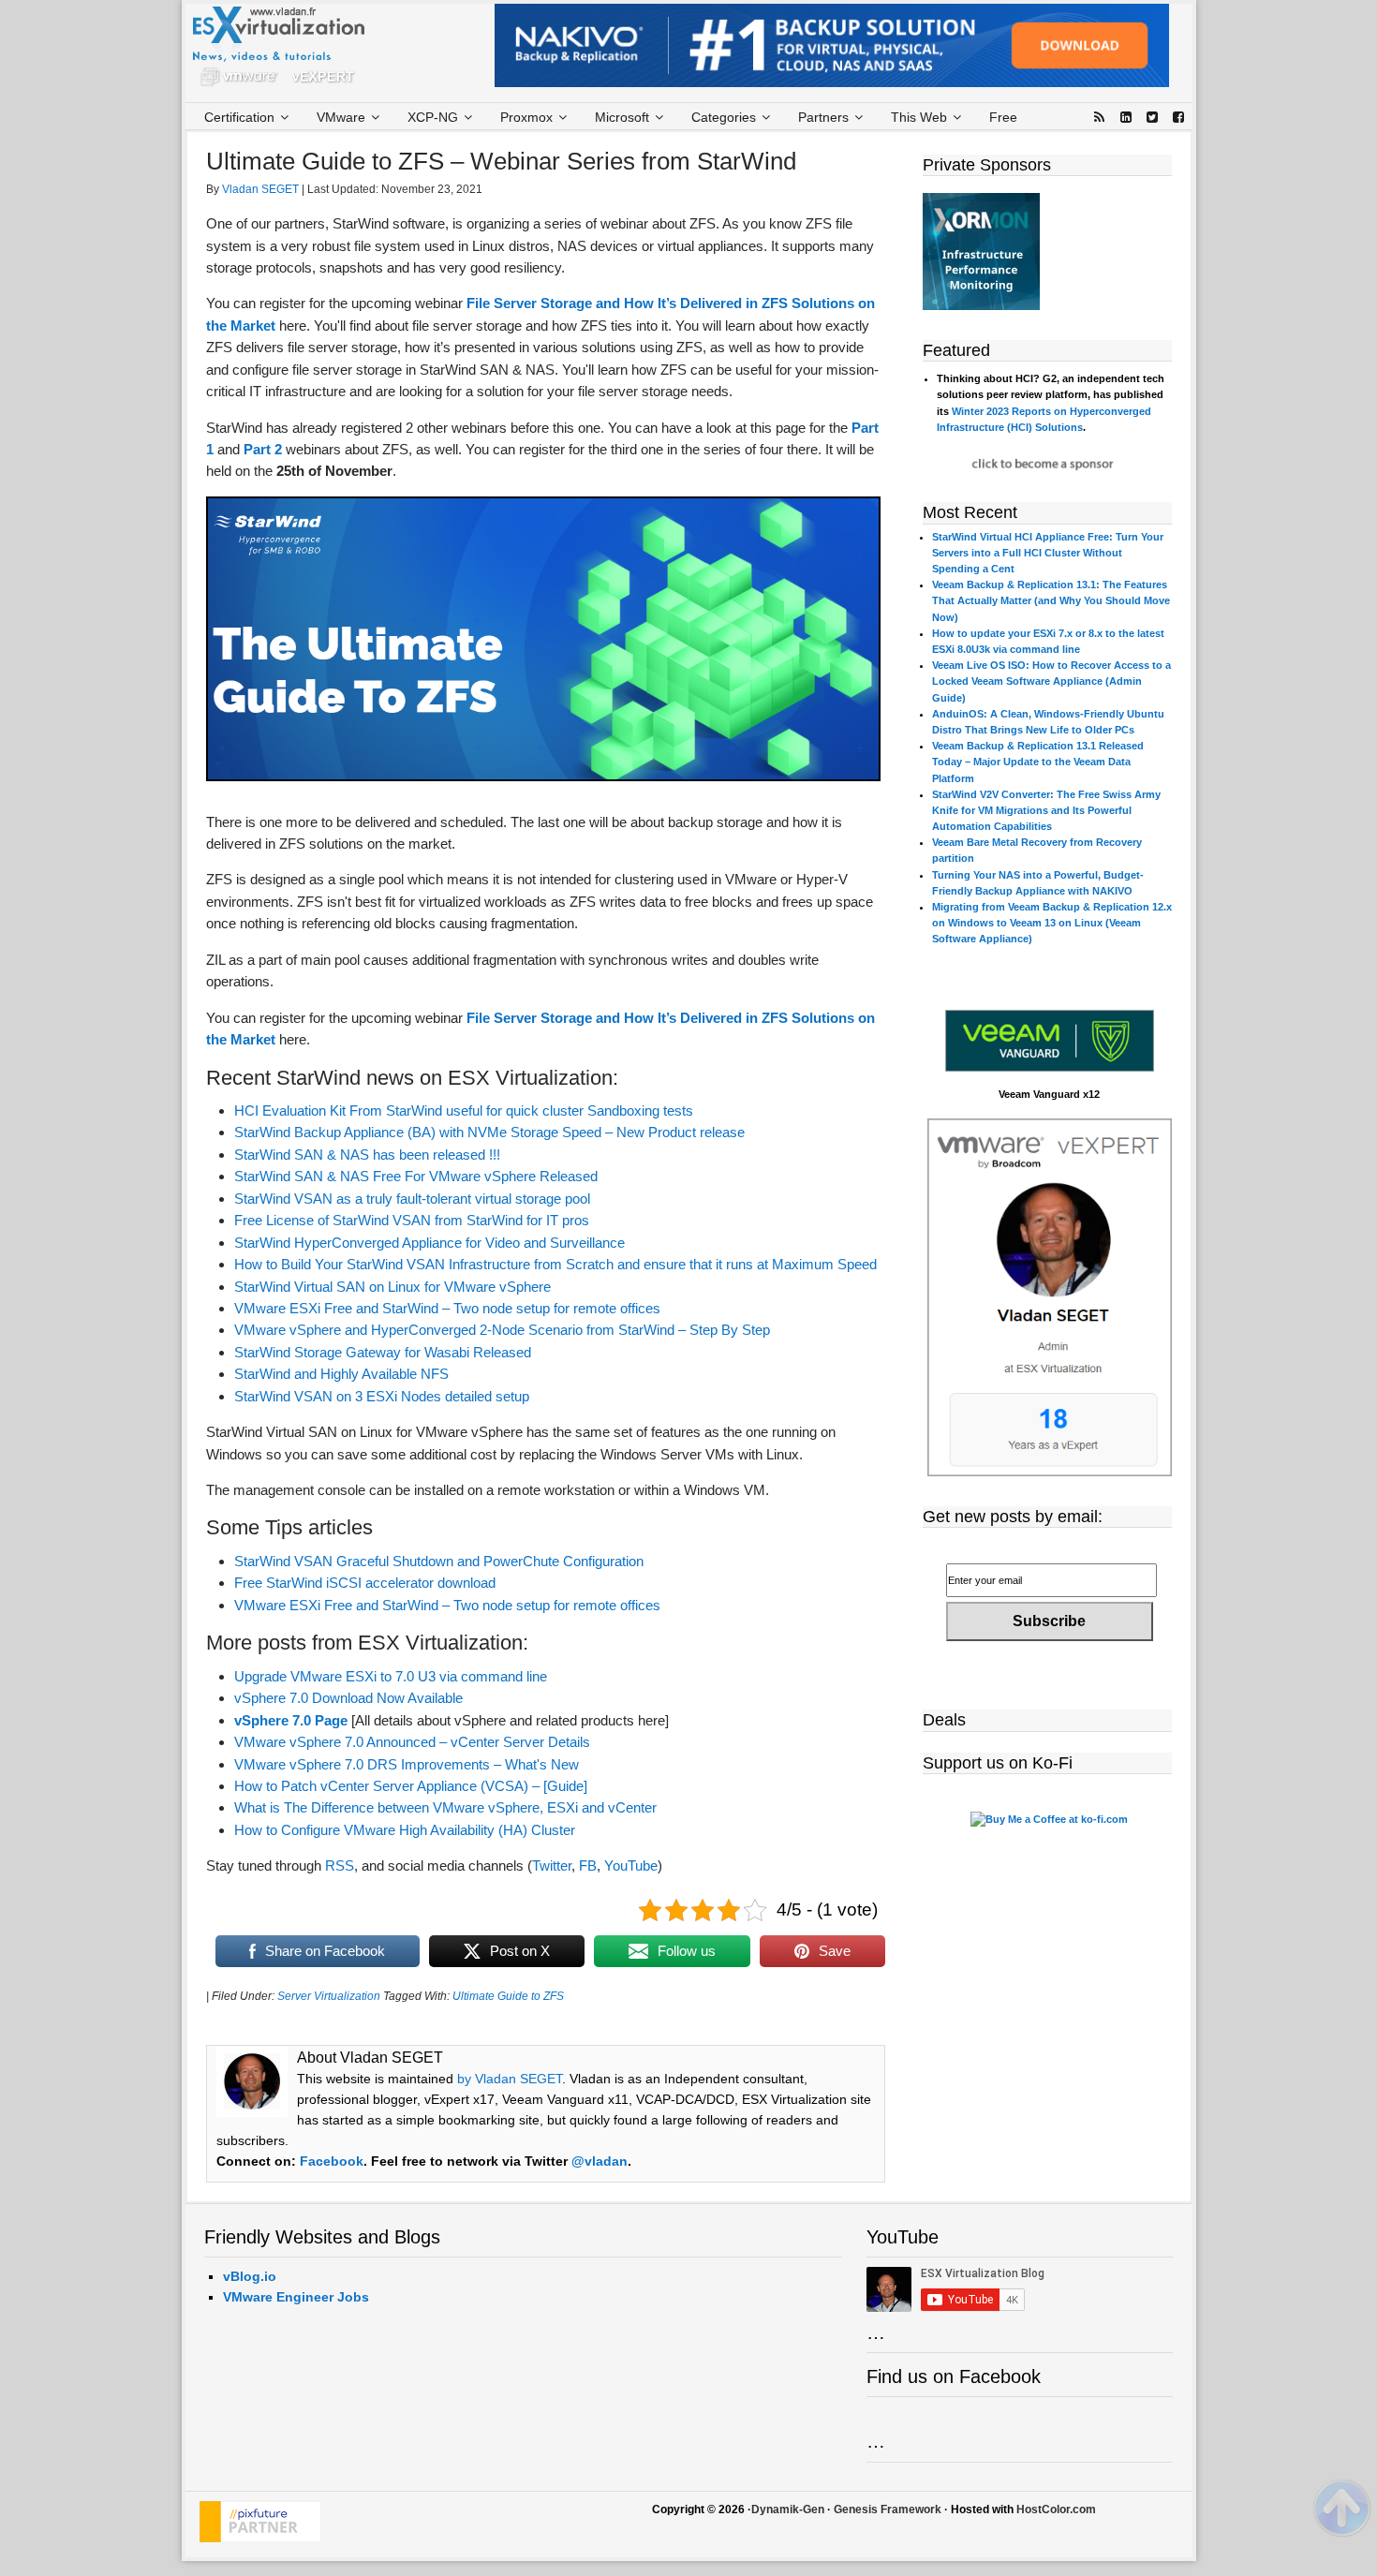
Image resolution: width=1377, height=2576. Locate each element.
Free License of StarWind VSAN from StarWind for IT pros (412, 1220)
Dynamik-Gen (788, 2509)
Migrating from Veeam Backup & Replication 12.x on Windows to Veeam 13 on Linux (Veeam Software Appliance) (1052, 923)
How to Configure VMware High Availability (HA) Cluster (405, 1830)
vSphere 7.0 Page (291, 1720)
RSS (340, 1865)
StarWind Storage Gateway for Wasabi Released (383, 1352)
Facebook (332, 2161)
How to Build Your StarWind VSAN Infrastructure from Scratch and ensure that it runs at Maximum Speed (555, 1264)
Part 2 (263, 449)
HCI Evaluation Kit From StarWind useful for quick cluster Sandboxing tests (464, 1110)
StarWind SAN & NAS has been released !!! (367, 1155)
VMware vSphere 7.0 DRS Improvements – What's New (407, 1764)
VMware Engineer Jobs (296, 2297)
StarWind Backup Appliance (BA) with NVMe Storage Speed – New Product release (489, 1132)
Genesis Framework (888, 2509)
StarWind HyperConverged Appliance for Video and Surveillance (429, 1243)
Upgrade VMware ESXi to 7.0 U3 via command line (391, 1676)
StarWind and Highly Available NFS (341, 1374)
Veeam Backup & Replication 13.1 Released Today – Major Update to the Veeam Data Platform (1038, 762)
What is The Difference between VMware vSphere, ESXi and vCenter (445, 1807)
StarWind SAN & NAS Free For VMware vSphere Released (416, 1176)
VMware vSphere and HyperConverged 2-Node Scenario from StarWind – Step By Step (502, 1330)
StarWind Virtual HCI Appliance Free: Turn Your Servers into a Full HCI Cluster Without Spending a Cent (1048, 553)
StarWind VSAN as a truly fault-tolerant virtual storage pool (412, 1199)
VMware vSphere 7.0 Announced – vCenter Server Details (412, 1742)
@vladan (600, 2161)
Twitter (552, 1865)
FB (588, 1865)
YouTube (631, 1865)
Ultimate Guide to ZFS (508, 1996)
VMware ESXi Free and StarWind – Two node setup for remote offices (447, 1308)
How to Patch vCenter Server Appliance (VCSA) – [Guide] (411, 1786)
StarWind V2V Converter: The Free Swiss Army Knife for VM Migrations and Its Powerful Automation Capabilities (1046, 810)
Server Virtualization (329, 1996)
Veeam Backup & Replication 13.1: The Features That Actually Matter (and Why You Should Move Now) (1051, 600)
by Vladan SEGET (510, 2079)
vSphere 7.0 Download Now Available (348, 1698)
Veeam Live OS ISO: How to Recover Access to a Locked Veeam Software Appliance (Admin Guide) (1051, 681)
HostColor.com (1056, 2509)
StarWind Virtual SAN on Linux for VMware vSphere (392, 1287)
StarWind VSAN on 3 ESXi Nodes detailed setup (382, 1396)
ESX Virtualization (286, 51)
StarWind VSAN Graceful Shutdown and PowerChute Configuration (439, 1561)
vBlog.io (250, 2276)
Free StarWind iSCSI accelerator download (365, 1583)
